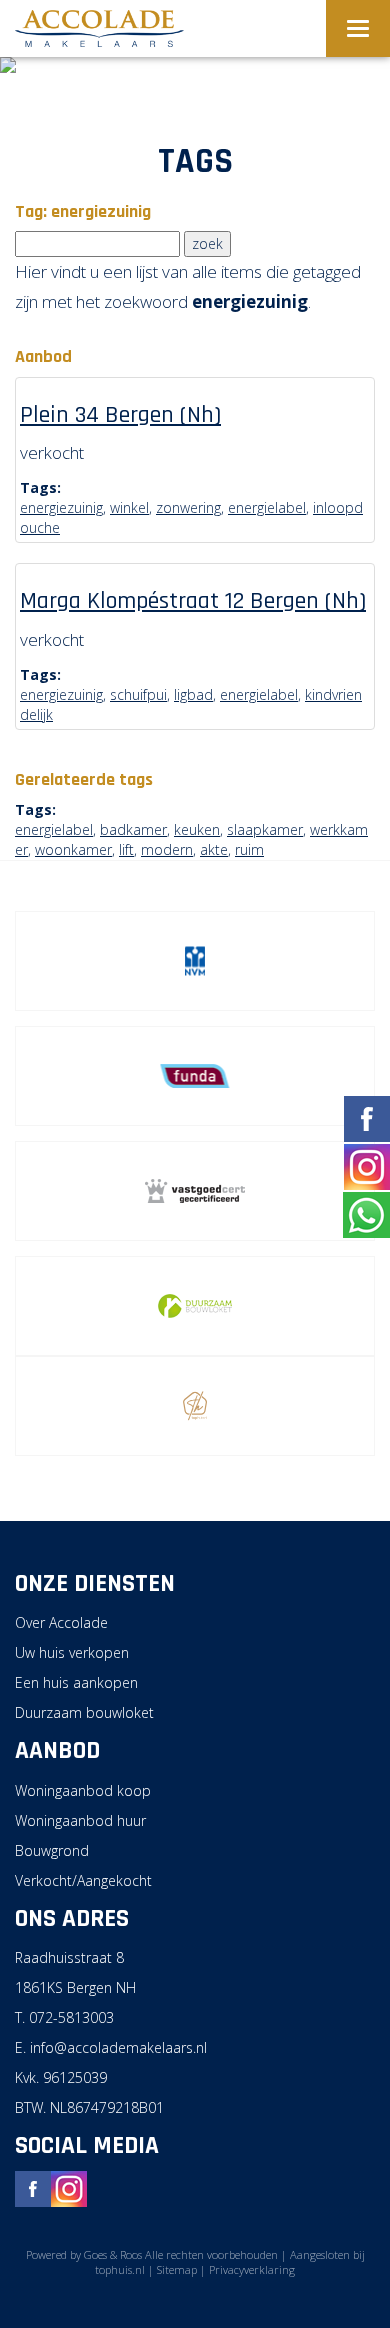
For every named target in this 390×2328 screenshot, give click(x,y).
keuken (197, 829)
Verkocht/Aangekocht (83, 1880)
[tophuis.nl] (195, 1406)
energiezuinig (61, 507)
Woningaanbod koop (83, 1790)
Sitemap (177, 2269)
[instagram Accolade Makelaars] (69, 2186)
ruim (249, 849)
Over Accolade (61, 1622)
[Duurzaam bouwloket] (195, 1306)
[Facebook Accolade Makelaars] (33, 2186)
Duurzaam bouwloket (84, 1712)
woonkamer (73, 849)
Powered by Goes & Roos (84, 2254)
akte (214, 849)
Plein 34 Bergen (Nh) (120, 415)
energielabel (267, 507)
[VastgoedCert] (195, 1191)
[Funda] (195, 1076)
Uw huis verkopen (72, 1652)
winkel (129, 507)
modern (167, 849)
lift (126, 849)
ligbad (193, 694)
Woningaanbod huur (80, 1820)
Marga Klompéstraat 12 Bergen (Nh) (193, 601)
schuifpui (138, 694)
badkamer (133, 829)
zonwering (188, 507)
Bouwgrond (52, 1850)
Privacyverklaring (252, 2269)
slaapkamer (265, 829)
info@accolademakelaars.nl (118, 2047)
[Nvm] (195, 961)
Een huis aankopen (76, 1682)
